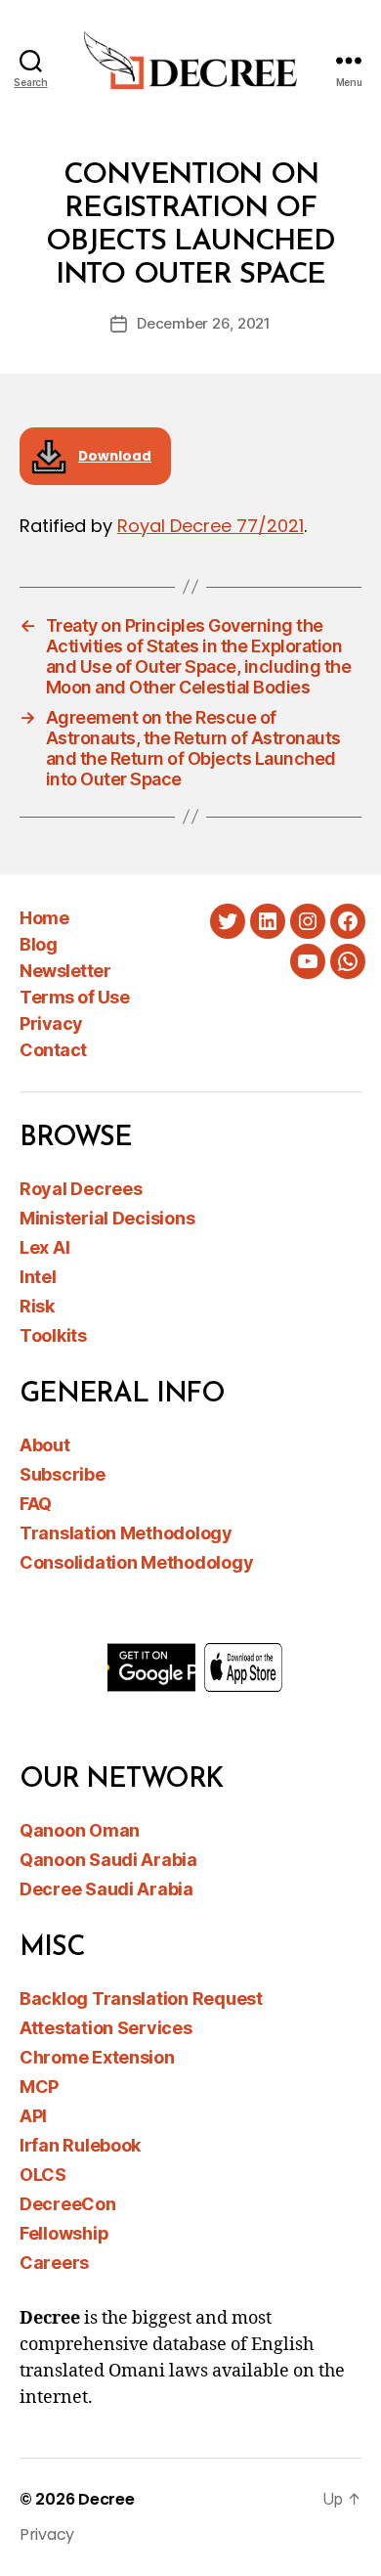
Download (115, 456)
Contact (53, 1050)
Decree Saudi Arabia (106, 1889)
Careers (54, 2263)
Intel (38, 1277)
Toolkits (53, 1335)
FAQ (36, 1504)
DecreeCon (68, 2204)
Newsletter (65, 971)
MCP (39, 2087)
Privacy (51, 1023)
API (33, 2116)
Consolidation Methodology (136, 1562)
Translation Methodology (126, 1533)
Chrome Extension (97, 2057)
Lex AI (44, 1247)
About (45, 1445)
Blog (38, 944)
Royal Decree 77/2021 (211, 526)
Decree (106, 2499)
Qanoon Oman (80, 1830)
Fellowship (64, 2233)
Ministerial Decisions (107, 1218)
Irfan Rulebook (80, 2145)
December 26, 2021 (204, 323)
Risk (37, 1306)
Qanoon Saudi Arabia (108, 1860)
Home (44, 918)
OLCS (43, 2175)
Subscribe (63, 1474)
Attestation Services (106, 2028)
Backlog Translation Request (141, 1999)
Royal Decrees (81, 1189)
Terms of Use (74, 997)
